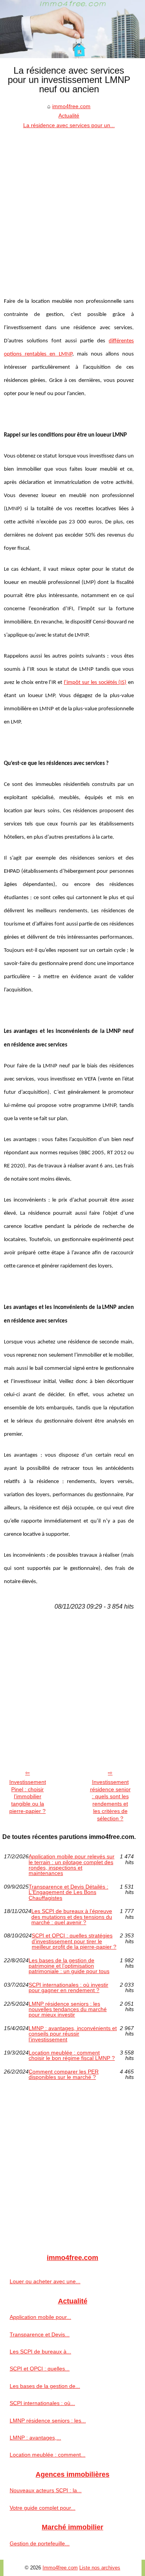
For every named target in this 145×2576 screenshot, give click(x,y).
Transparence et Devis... (40, 2334)
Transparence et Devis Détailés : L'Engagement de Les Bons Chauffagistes (68, 1892)
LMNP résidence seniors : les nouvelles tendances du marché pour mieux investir (68, 2009)
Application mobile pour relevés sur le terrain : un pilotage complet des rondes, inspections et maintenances (72, 1865)
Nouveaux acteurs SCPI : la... (46, 2490)
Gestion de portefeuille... (40, 2543)
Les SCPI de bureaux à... (40, 2352)
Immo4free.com (60, 2568)
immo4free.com (71, 106)
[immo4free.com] (72, 29)
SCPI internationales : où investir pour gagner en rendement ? (68, 1988)
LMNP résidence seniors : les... (48, 2421)
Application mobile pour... (40, 2317)
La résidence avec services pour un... (69, 125)
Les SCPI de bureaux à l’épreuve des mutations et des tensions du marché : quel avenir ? (72, 1917)
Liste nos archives (100, 2568)
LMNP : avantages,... (35, 2438)
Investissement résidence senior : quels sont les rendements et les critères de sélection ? (110, 1800)
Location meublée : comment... (48, 2455)
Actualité (69, 116)
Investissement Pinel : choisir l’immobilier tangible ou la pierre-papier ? (28, 1796)
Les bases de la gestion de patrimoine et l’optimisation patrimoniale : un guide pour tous (69, 1966)
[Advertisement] (72, 206)
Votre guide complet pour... (43, 2508)
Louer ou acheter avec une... (45, 2281)
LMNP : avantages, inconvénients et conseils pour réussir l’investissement (73, 2034)
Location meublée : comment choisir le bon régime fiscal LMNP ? (72, 2055)
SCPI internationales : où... (42, 2403)
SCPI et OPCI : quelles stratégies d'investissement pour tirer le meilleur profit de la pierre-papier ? (74, 1941)
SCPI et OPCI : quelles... (40, 2369)
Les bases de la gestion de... (45, 2386)
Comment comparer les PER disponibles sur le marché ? (64, 2074)
